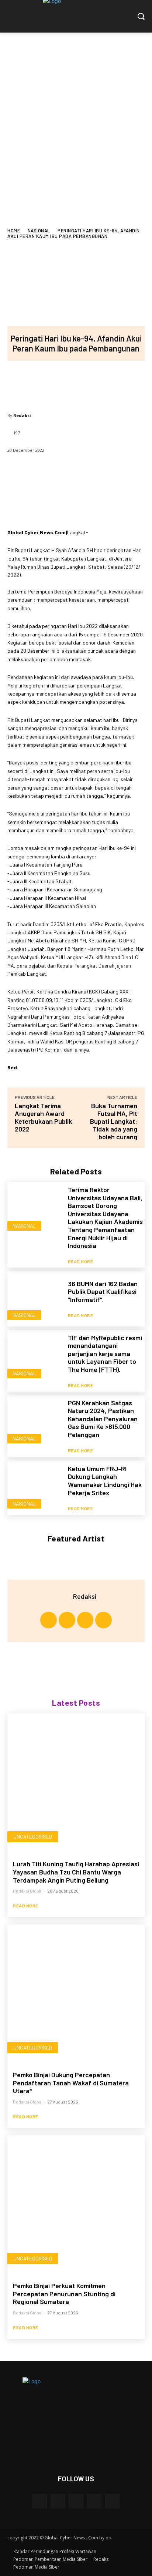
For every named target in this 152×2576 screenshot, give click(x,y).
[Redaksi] (64, 1596)
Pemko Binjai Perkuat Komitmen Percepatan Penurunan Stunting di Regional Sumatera (64, 2293)
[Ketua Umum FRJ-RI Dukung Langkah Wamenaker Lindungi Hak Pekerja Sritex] (35, 1488)
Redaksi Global (28, 1891)
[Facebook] (27, 383)
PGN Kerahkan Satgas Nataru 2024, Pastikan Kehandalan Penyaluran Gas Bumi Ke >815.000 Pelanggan (103, 1419)
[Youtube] (103, 1620)
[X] (51, 383)
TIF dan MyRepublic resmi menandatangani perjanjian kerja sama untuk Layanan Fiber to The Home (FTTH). (105, 1353)
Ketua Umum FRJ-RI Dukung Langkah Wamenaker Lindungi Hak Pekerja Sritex (105, 1481)
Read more (81, 1261)
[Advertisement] (76, 112)
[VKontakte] (112, 2501)
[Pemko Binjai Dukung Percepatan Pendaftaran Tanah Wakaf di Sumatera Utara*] (76, 1993)
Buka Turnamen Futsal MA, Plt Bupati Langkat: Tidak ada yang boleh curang (114, 1121)
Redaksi (22, 415)
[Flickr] (76, 2501)
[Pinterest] (76, 383)
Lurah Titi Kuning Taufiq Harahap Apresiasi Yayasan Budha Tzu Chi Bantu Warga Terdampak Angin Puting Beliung (76, 1872)
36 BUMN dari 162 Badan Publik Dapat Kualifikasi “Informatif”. (103, 1292)
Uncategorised (33, 1837)
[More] (125, 383)
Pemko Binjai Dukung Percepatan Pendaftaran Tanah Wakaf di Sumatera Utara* (71, 2083)
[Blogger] (40, 2501)
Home (14, 231)
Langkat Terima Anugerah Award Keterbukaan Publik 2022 (43, 1117)
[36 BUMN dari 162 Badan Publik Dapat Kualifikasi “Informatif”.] (35, 1299)
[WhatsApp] (100, 383)
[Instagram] (67, 1620)
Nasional (39, 231)
